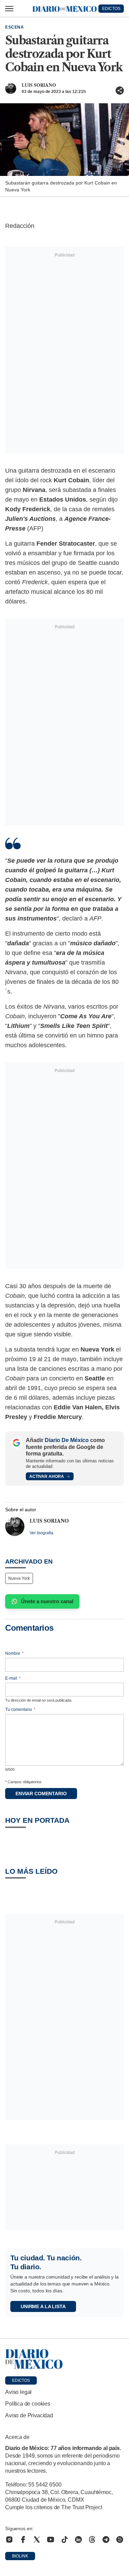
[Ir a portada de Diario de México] (64, 2359)
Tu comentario (20, 1710)
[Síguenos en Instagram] (9, 2540)
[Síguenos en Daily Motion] (120, 2540)
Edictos (21, 2380)
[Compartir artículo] (120, 91)
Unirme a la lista (43, 2306)
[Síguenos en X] (37, 2540)
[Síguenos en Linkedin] (78, 2540)
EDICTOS (111, 9)
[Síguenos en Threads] (92, 2540)
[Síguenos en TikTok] (65, 2540)
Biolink (20, 2556)
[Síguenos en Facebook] (23, 2540)
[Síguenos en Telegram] (106, 2540)
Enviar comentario (41, 1794)
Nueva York (19, 1578)
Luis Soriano (39, 85)
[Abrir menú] (9, 9)
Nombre (14, 1653)
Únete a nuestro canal (47, 1601)
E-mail (13, 1678)
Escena (15, 27)
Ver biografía (41, 1533)
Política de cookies (28, 2404)
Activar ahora (47, 1476)
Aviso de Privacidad (29, 2415)
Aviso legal (18, 2392)
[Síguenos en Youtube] (51, 2540)
